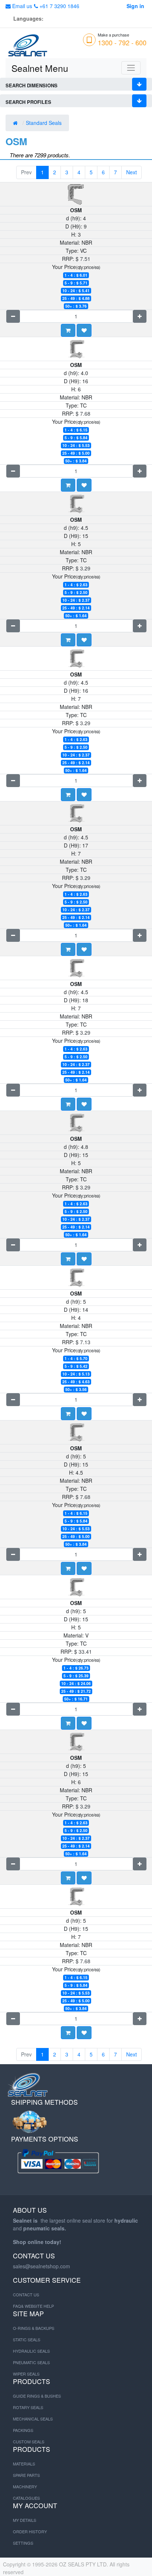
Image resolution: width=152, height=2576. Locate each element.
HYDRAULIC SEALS (31, 2351)
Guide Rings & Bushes (37, 2396)
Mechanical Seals (33, 2419)
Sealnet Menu (40, 68)
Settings (23, 2543)
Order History (30, 2531)
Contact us (26, 2294)
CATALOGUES (26, 2498)
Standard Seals (44, 123)
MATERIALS (24, 2464)
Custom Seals (29, 2442)
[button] (84, 330)
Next (132, 172)
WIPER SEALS (26, 2374)
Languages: (28, 18)
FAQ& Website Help (33, 2306)
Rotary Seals (28, 2407)
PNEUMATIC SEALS (31, 2362)
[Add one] (140, 316)
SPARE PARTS (26, 2475)
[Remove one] (13, 316)
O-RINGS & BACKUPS (34, 2328)
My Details (25, 2520)
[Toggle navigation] (131, 68)
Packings (23, 2430)
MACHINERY (25, 2486)
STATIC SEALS (27, 2339)
